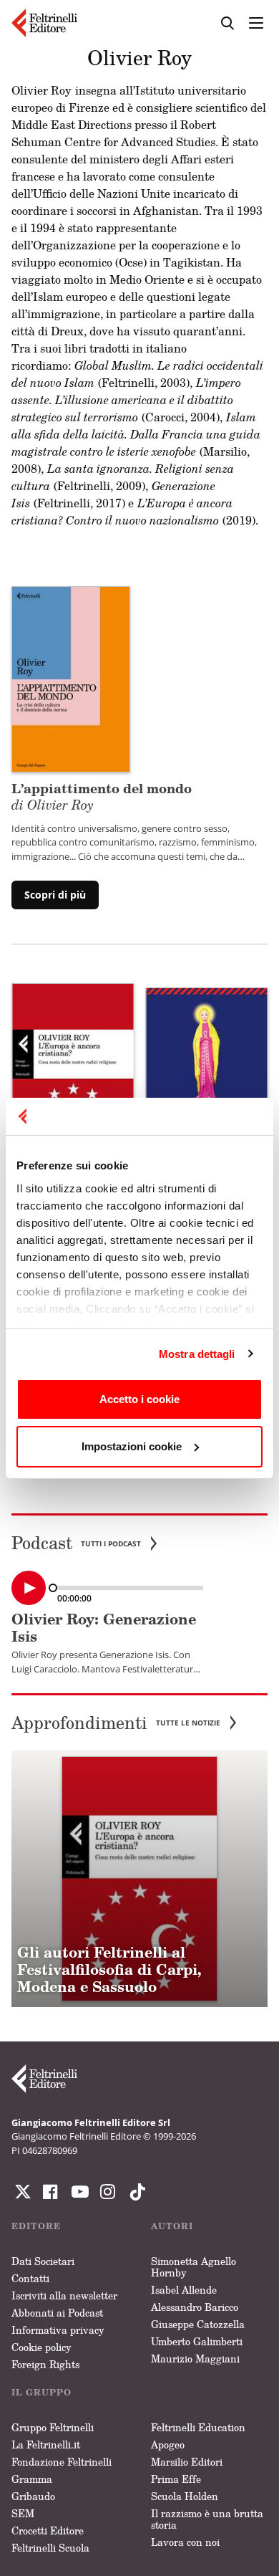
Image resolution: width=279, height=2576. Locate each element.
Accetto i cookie (139, 1399)
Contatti (30, 2278)
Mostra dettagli (197, 1354)
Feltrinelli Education (198, 2427)
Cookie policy (41, 2347)
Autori (172, 2226)
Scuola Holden (185, 2496)
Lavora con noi (185, 2542)
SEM (23, 2513)
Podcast (76, 1543)
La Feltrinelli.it (46, 2445)
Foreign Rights (45, 2364)
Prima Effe (176, 2479)
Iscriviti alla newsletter (64, 2295)
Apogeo (168, 2445)
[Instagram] (134, 2192)
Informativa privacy (58, 2330)
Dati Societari (43, 2261)
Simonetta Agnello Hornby (194, 2267)
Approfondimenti (116, 1723)
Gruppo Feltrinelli (53, 2427)
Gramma (32, 2479)
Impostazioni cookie (132, 1446)
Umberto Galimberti (197, 2341)
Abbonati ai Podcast (57, 2313)
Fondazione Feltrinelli (62, 2462)
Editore (36, 2226)
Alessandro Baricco (195, 2307)
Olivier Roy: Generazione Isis (104, 1628)
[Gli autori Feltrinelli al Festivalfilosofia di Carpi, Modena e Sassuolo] (139, 1879)
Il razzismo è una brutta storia (207, 2519)
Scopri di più (55, 895)
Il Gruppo (41, 2392)
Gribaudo (33, 2496)
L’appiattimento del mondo (102, 796)
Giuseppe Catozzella (198, 2324)
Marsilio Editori (187, 2462)
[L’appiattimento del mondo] (71, 678)
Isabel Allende (184, 2290)
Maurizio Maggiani (195, 2359)
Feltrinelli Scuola (50, 2548)
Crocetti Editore (48, 2530)
